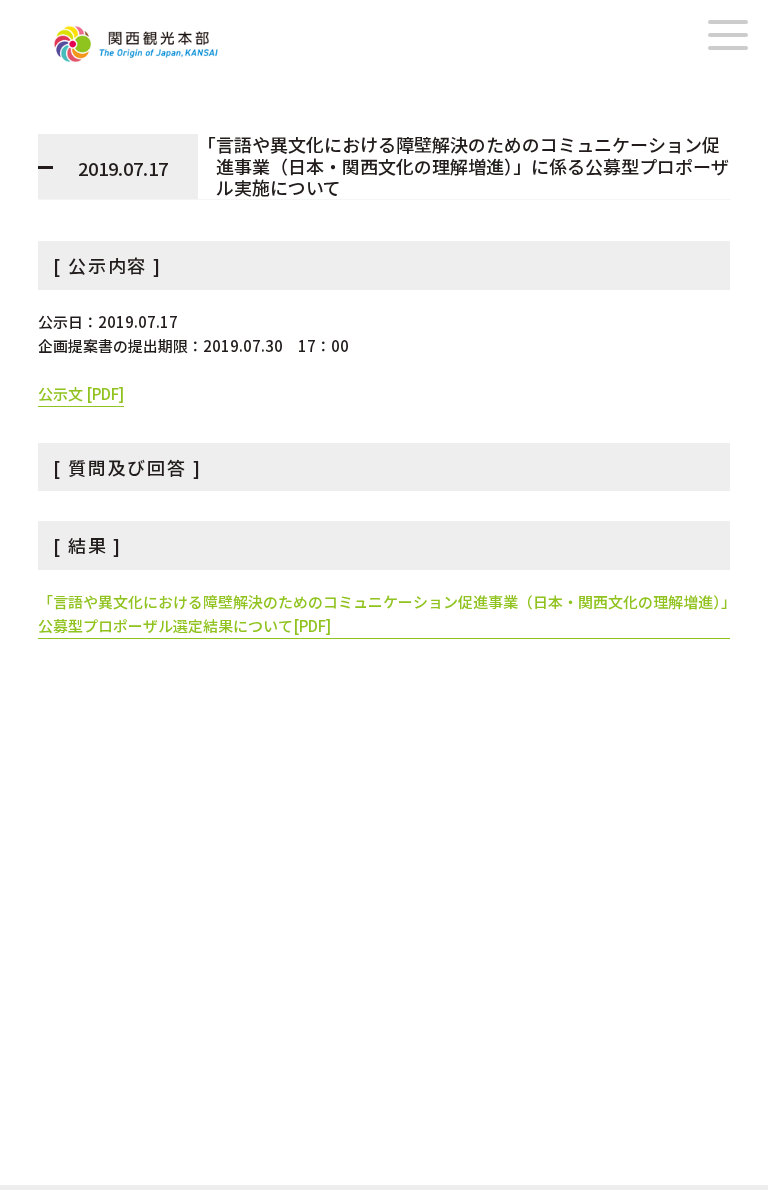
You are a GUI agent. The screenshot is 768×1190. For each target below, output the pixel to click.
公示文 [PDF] (81, 393)
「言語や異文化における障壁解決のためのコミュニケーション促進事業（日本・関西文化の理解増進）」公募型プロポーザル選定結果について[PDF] (383, 613)
